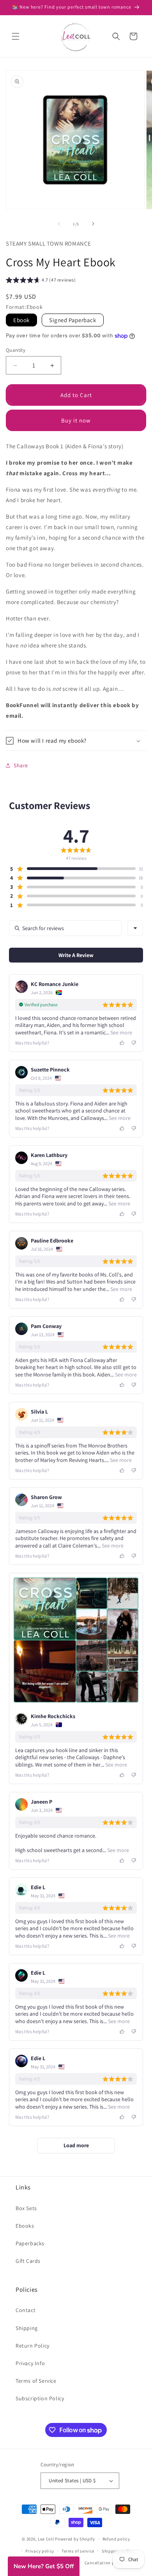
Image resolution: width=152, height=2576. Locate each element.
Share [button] (21, 765)
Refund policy (116, 2539)
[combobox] (135, 928)
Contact (26, 2310)
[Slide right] (93, 224)
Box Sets (26, 2208)
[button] (16, 36)
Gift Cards (28, 2261)
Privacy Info (30, 2363)
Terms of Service (36, 2381)
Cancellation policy (104, 2563)
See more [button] (121, 1032)
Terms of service (78, 2551)
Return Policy (33, 2346)
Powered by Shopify (75, 2539)
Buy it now (76, 420)
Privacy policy (40, 2551)
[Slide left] (59, 224)
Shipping (27, 2328)
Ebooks (25, 2226)
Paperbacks (30, 2243)
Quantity (16, 350)
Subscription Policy (40, 2398)
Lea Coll (46, 2539)
